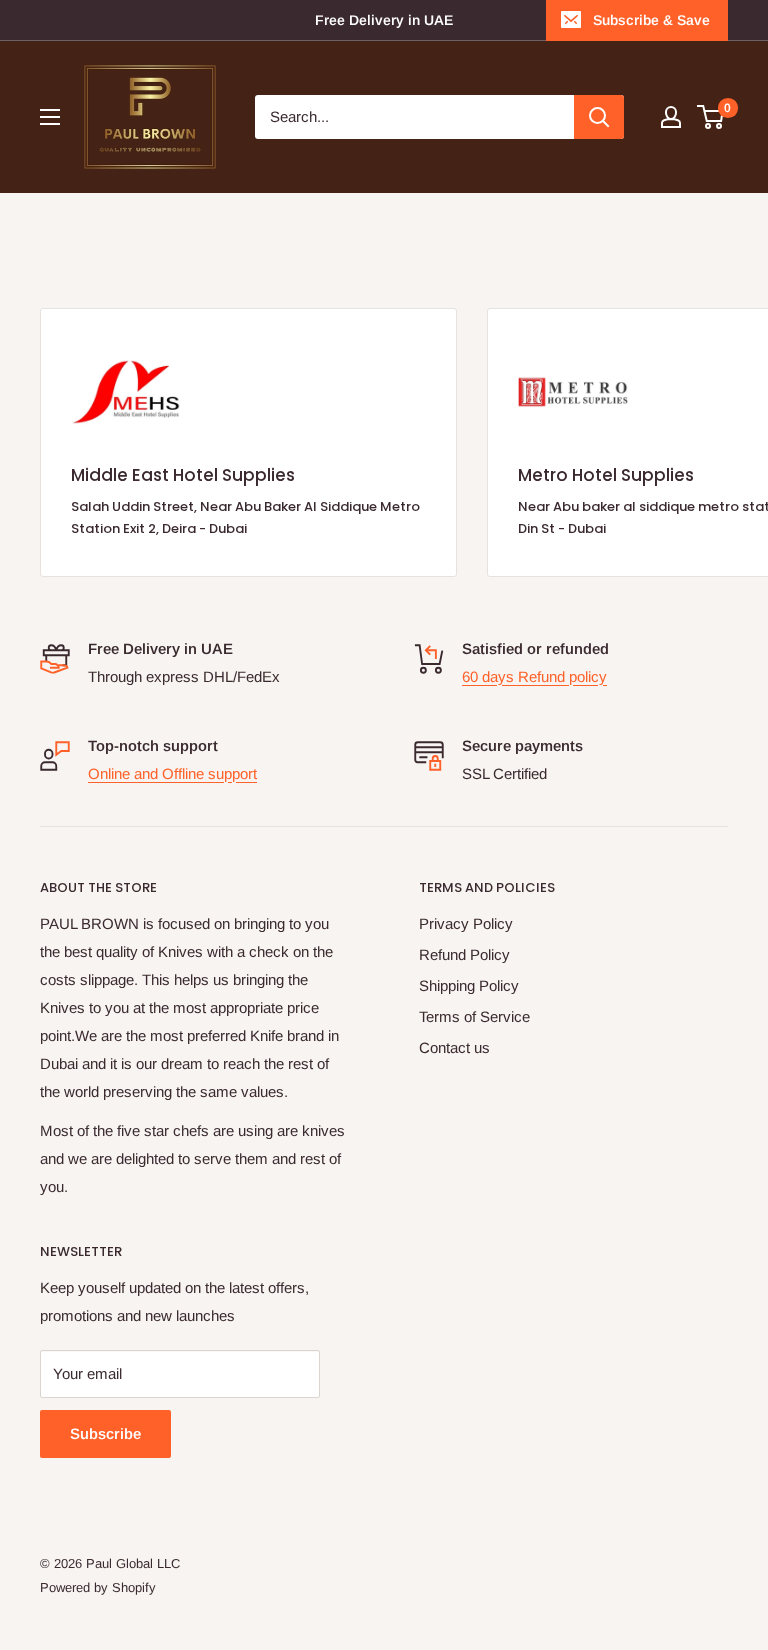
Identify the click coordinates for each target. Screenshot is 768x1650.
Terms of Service (474, 1016)
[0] (711, 117)
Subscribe (105, 1433)
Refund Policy (464, 954)
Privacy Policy (466, 923)
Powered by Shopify (98, 1587)
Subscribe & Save (651, 20)
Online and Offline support (172, 773)
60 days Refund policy (534, 676)
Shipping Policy (469, 985)
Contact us (454, 1047)
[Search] (599, 117)
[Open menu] (50, 117)
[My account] (671, 117)
